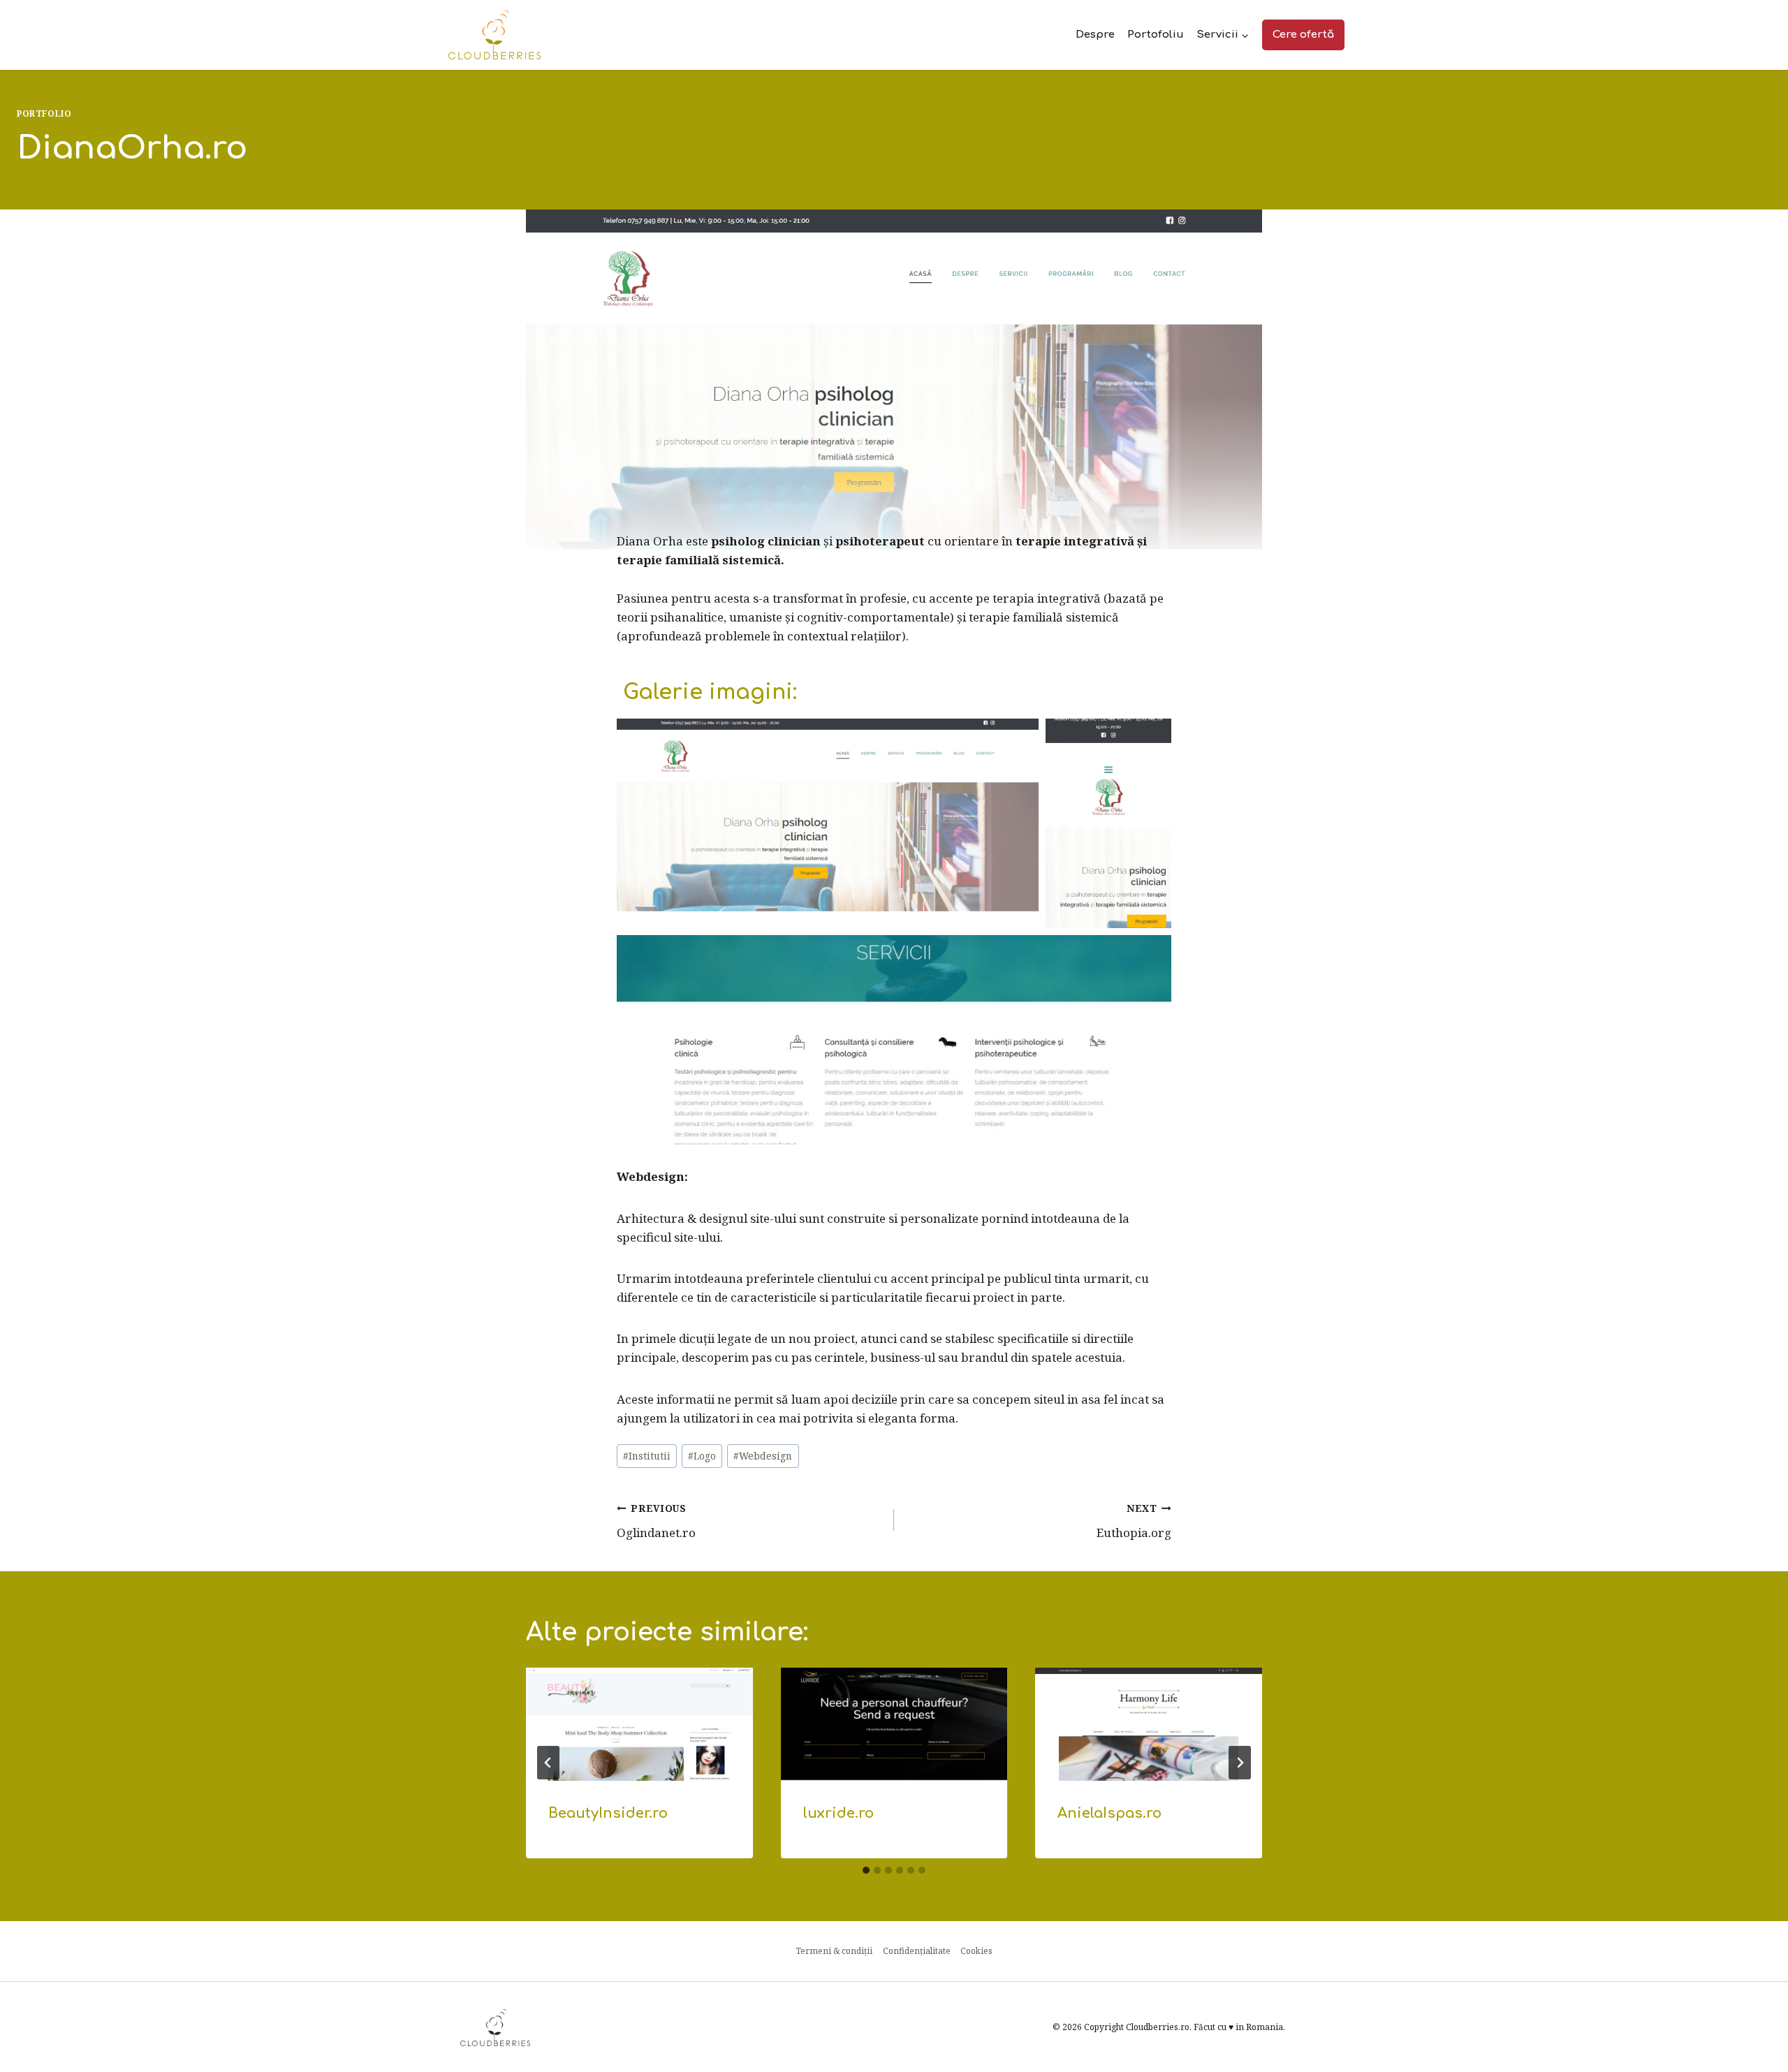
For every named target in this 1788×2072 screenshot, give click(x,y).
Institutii (647, 1456)
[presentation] (639, 1724)
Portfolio (44, 113)
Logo (702, 1456)
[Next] (1240, 1763)
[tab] (866, 1870)
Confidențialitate (917, 1951)
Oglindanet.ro (656, 1521)
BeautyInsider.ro (608, 1813)
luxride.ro (838, 1813)
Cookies (976, 1951)
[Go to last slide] (548, 1763)
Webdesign (763, 1456)
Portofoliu (1156, 35)
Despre (1095, 35)
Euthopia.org (1134, 1521)
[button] (828, 823)
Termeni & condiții (834, 1951)
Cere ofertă (1303, 35)
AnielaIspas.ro (1109, 1813)
